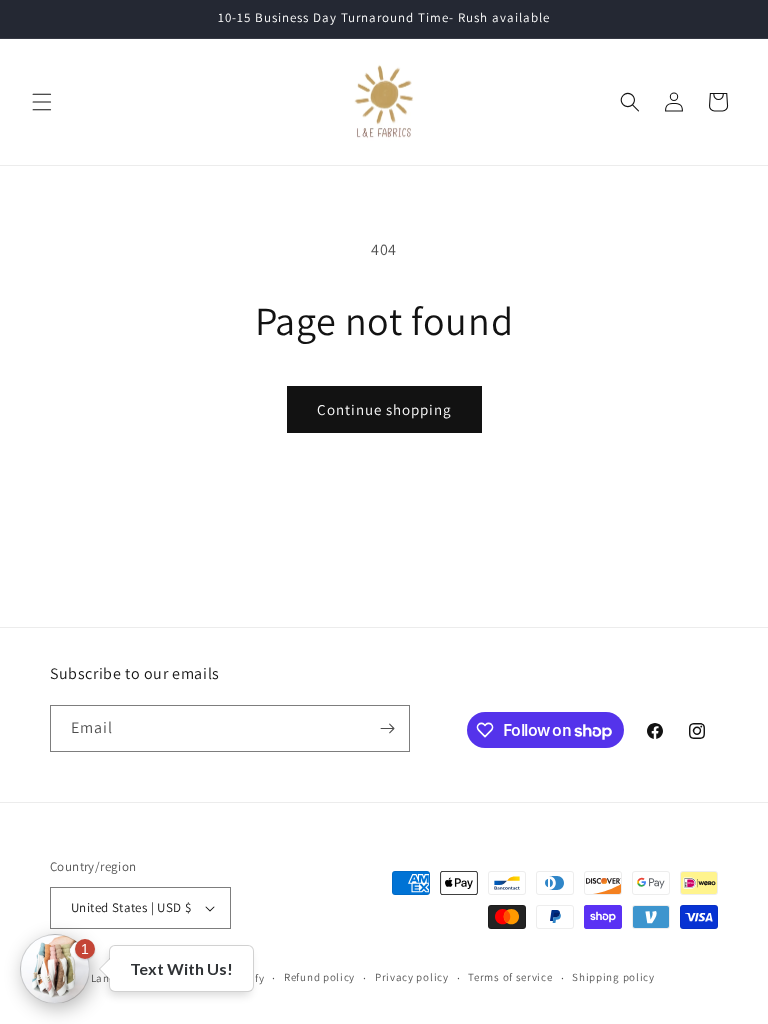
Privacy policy (412, 977)
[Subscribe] (387, 728)
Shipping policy (613, 977)
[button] (42, 102)
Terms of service (510, 977)
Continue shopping (384, 409)
